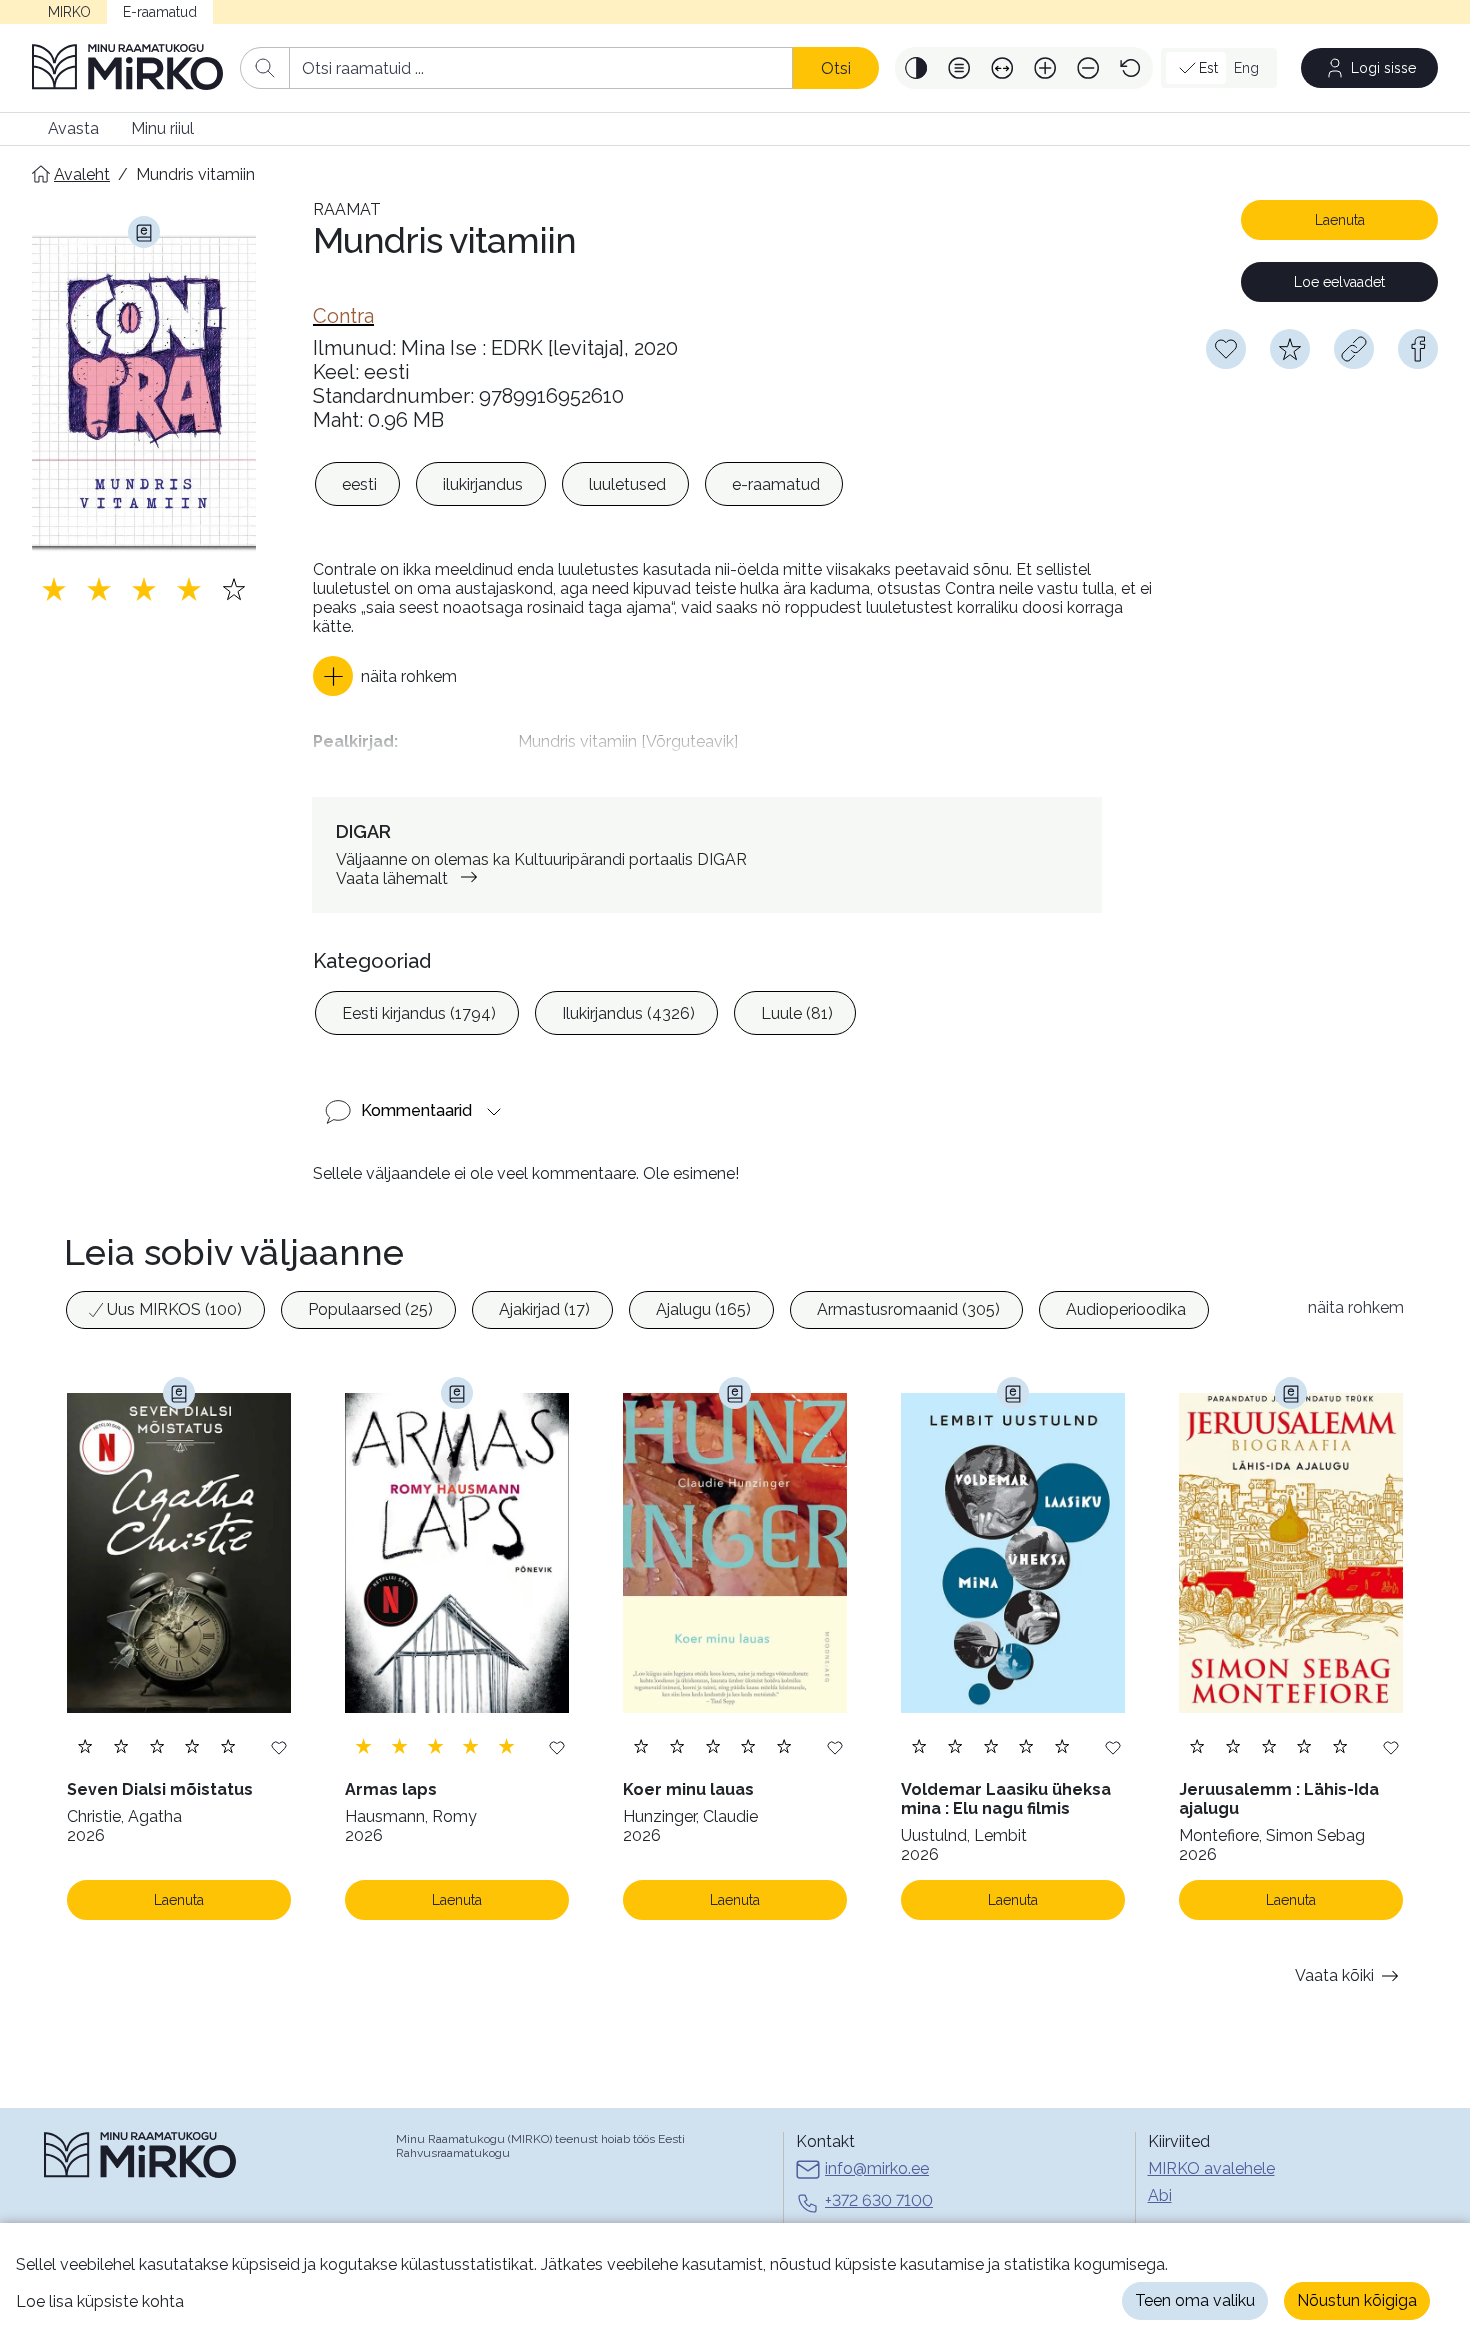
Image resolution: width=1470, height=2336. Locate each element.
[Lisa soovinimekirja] (279, 1746)
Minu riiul (162, 128)
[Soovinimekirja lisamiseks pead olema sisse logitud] (1226, 349)
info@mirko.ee (877, 2168)
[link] (343, 316)
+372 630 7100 (879, 2200)
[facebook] (1418, 349)
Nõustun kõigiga (1357, 2300)
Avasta (73, 128)
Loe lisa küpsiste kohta (100, 2301)
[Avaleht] (128, 68)
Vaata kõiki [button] (1334, 1975)
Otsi (836, 68)
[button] (916, 68)
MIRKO (69, 12)
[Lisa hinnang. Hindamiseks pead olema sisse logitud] (144, 589)
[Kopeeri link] (1354, 349)
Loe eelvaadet (1339, 282)
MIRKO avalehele (1211, 2168)
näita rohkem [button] (1356, 1307)
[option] (357, 484)
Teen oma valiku (1195, 2300)
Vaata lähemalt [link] (392, 878)
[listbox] (579, 484)
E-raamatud (160, 12)
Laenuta (1340, 220)
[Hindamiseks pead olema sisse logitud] (1290, 349)
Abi (1160, 2195)
